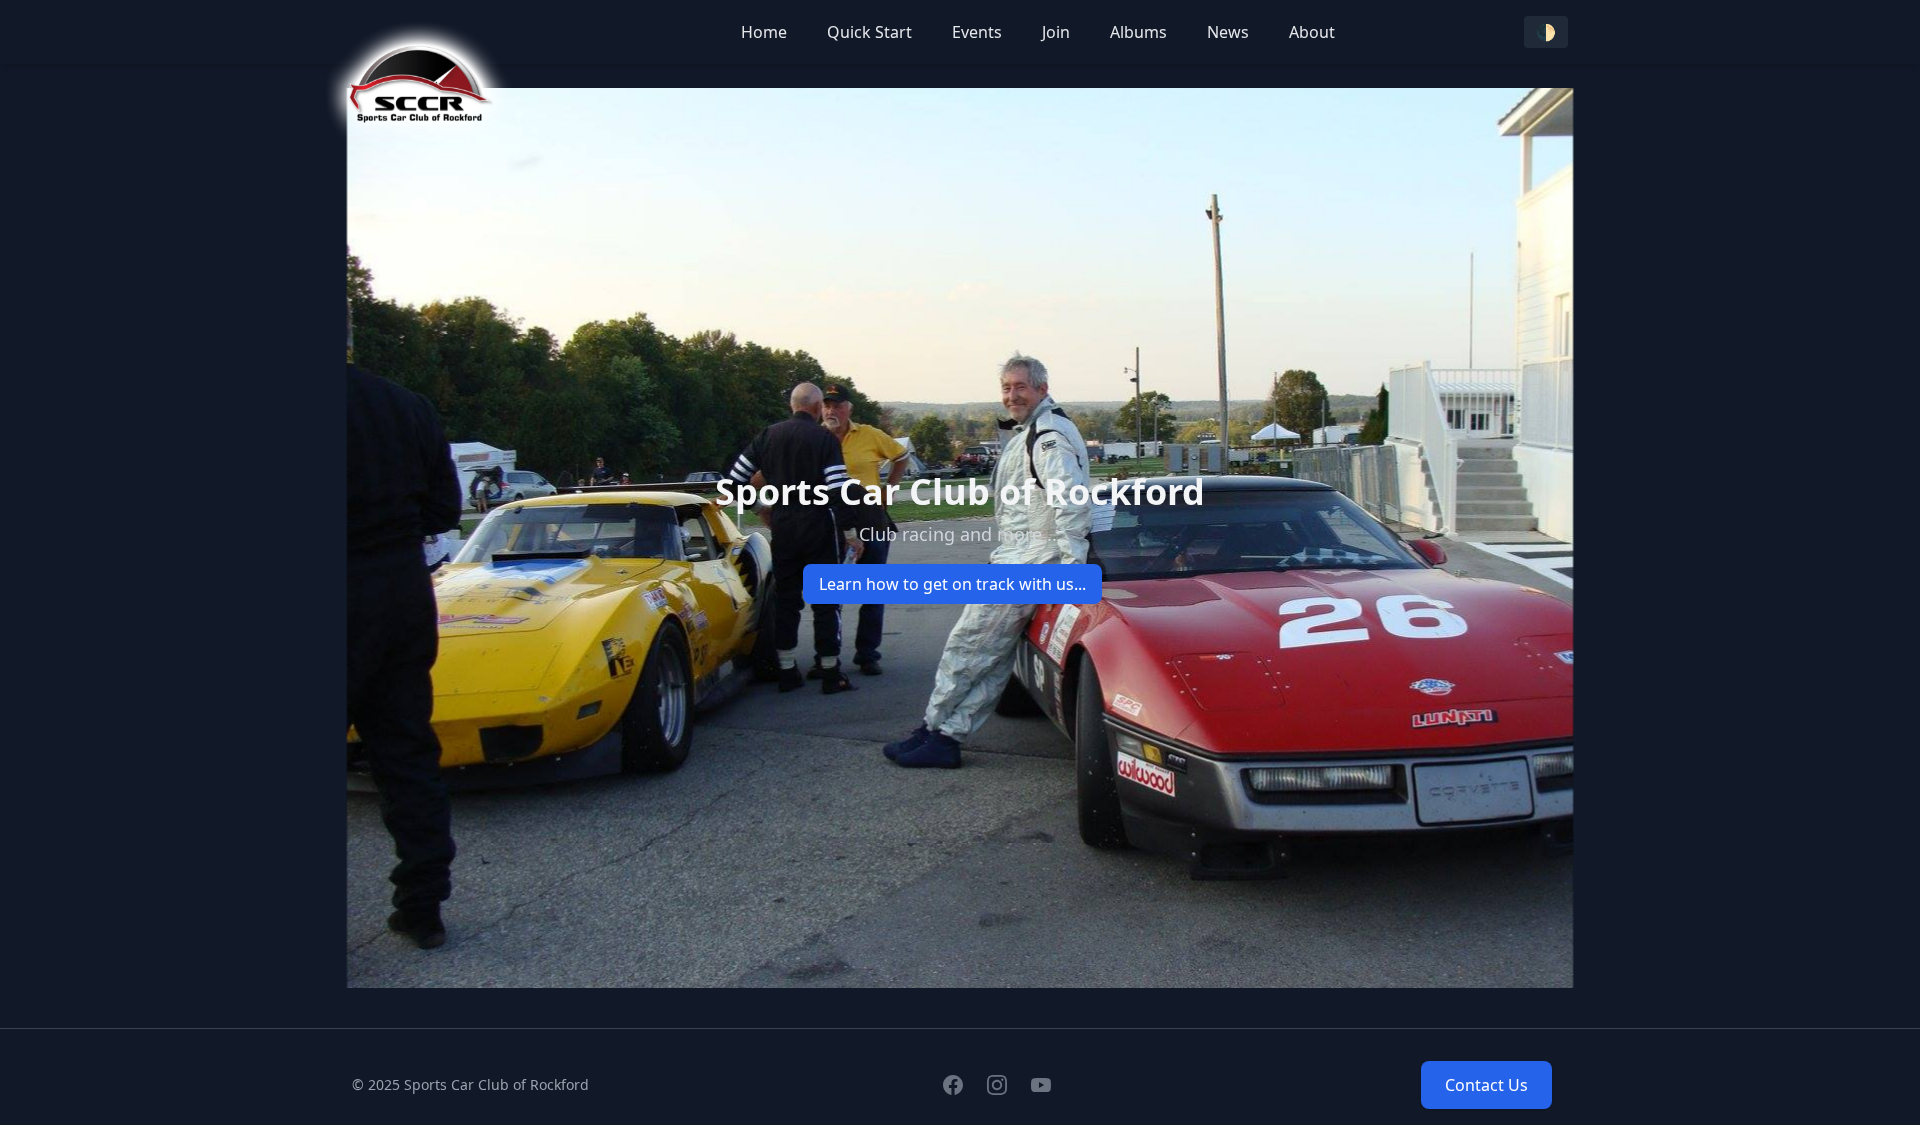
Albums (1138, 32)
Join (1056, 32)
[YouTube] (1041, 1085)
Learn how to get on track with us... (952, 584)
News (1228, 32)
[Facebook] (953, 1085)
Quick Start (869, 32)
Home (764, 32)
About (1312, 32)
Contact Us (1486, 1085)
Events (977, 32)
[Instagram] (997, 1085)
